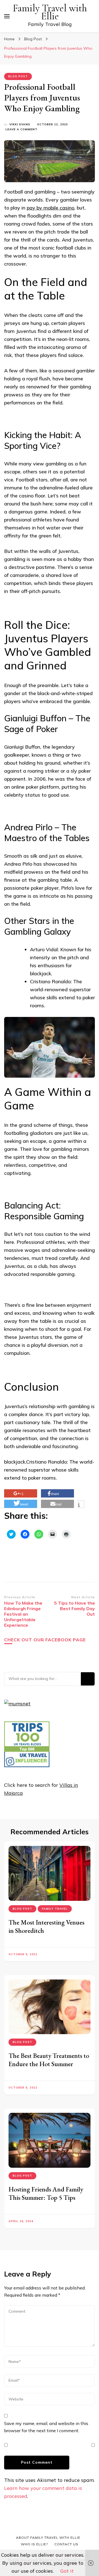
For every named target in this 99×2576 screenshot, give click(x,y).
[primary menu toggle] (7, 16)
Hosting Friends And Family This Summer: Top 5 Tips (46, 2193)
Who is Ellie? (34, 2544)
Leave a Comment (21, 130)
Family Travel (55, 1909)
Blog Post (18, 76)
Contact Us (66, 2544)
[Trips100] (27, 1765)
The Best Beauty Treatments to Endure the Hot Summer (49, 2060)
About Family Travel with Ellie (48, 2537)
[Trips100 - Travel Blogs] (27, 1750)
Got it (67, 2571)
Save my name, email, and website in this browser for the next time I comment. (46, 2427)
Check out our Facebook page (45, 1640)
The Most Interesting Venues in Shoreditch (46, 1926)
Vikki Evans (20, 124)
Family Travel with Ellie (50, 12)
